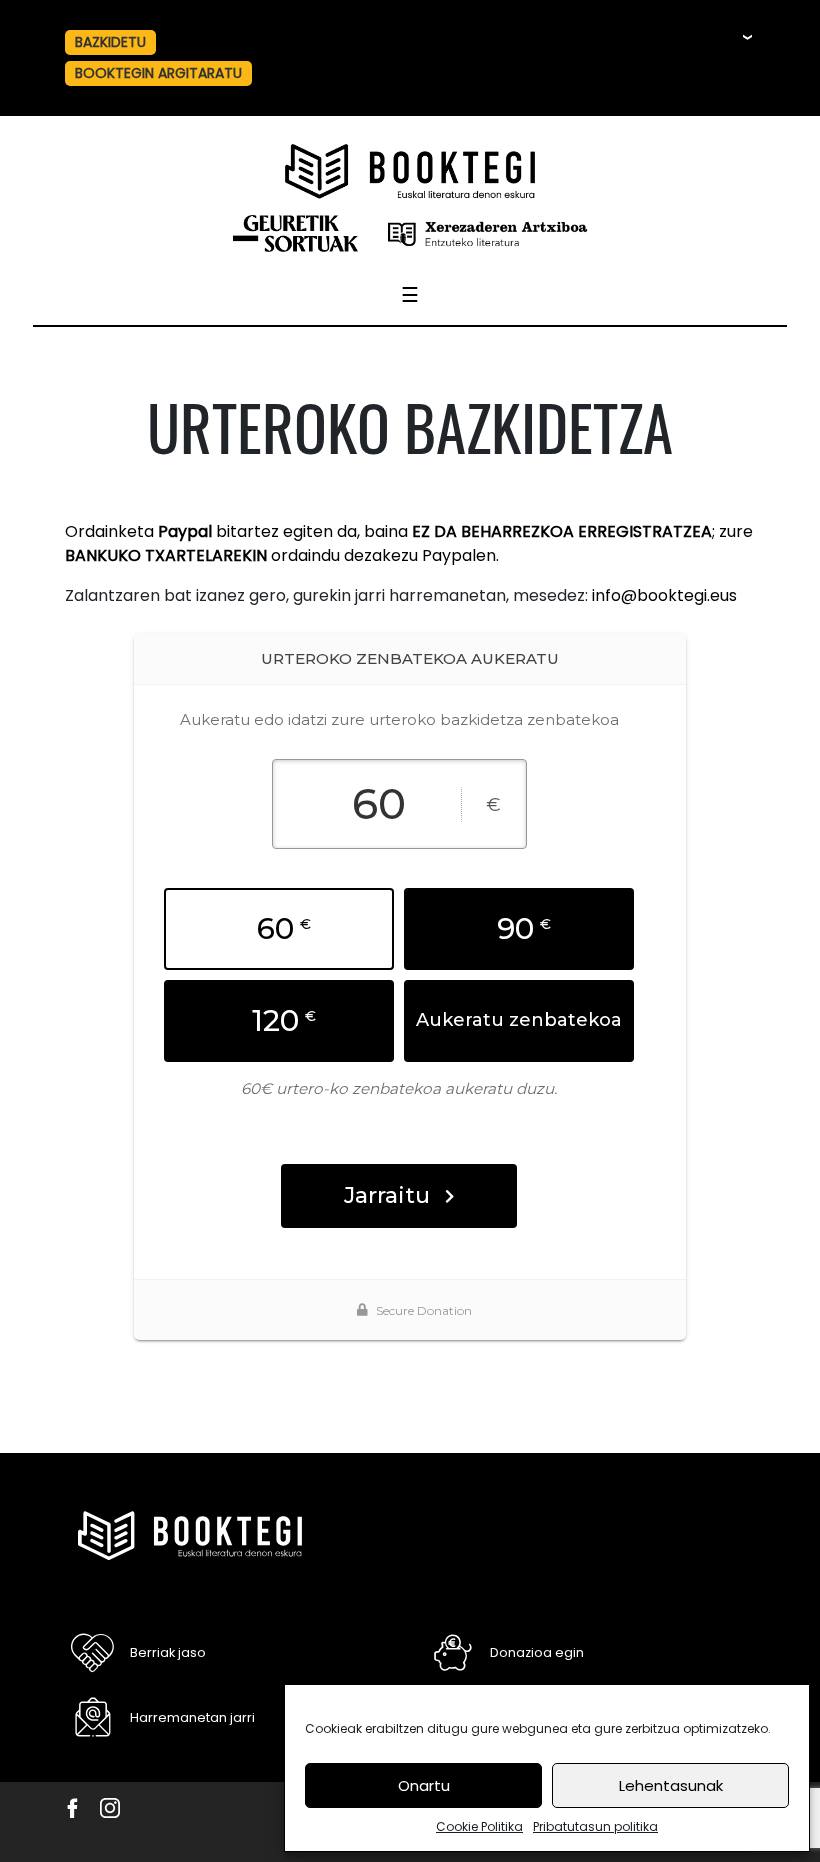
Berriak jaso (168, 1652)
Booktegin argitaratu (158, 73)
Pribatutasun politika (595, 1826)
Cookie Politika (479, 1826)
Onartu (424, 1785)
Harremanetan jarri (192, 1717)
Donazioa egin (537, 1652)
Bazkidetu (110, 42)
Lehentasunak (671, 1785)
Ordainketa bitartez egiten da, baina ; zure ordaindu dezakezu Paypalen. (409, 543)
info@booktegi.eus (664, 595)
